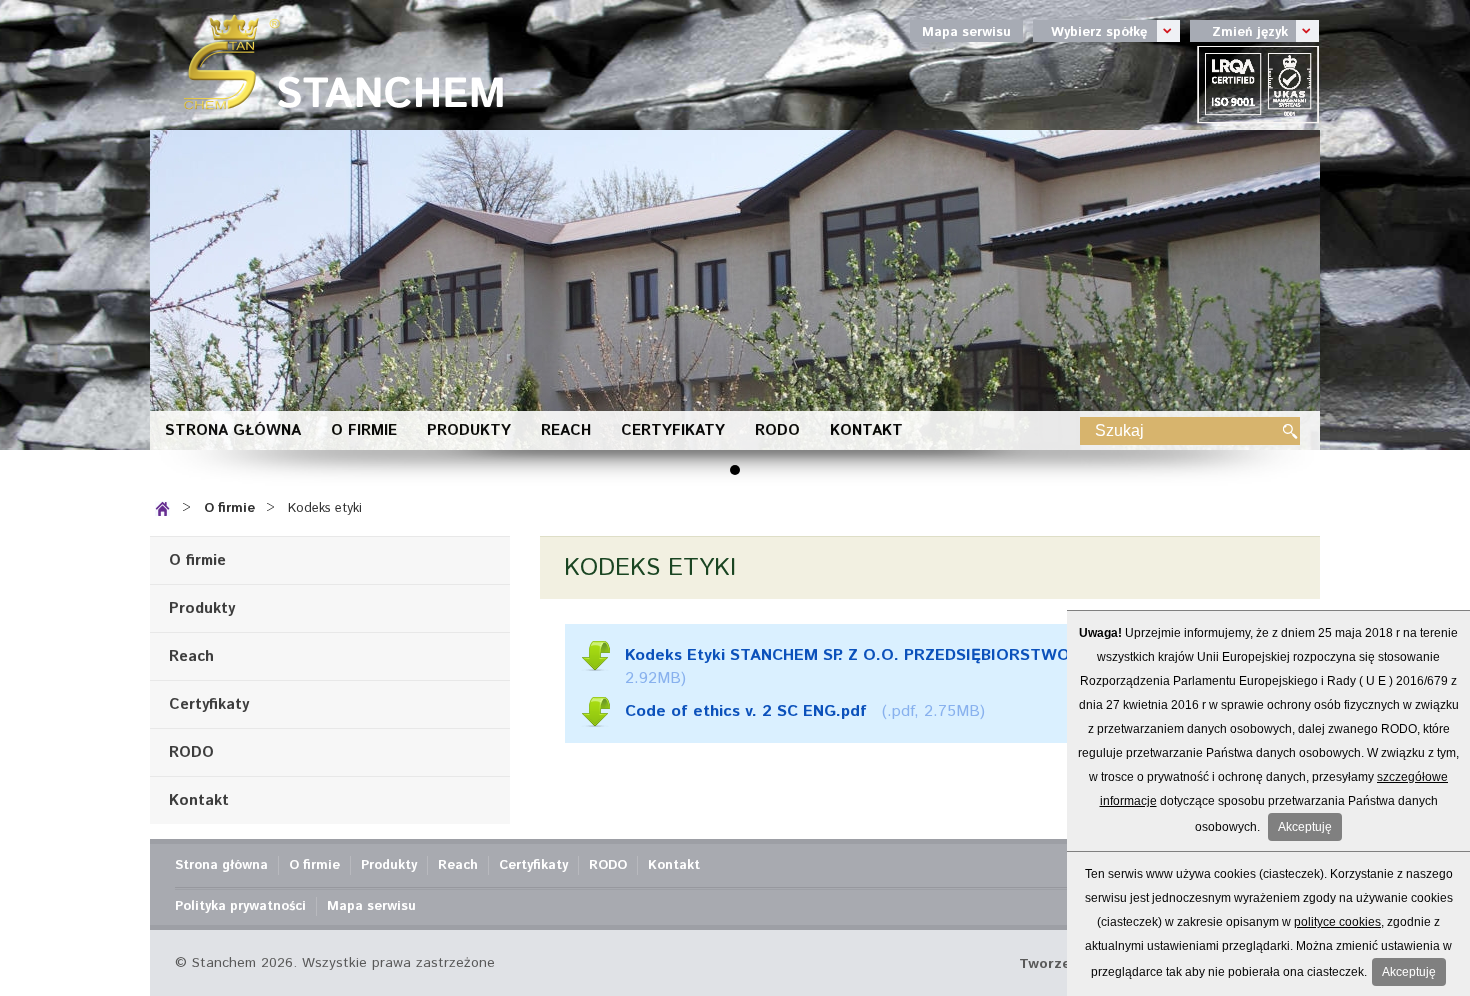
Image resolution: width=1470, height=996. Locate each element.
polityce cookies (1337, 922)
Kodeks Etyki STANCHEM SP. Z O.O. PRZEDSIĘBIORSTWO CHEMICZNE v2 (908, 655)
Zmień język (1239, 31)
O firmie (364, 430)
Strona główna (233, 430)
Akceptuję (1305, 827)
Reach (566, 430)
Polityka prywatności (240, 906)
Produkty (469, 430)
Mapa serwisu (966, 32)
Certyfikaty (673, 430)
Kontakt (866, 430)
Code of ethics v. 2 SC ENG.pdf (746, 711)
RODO (777, 430)
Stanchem (335, 65)
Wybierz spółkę (1090, 31)
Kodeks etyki (325, 508)
